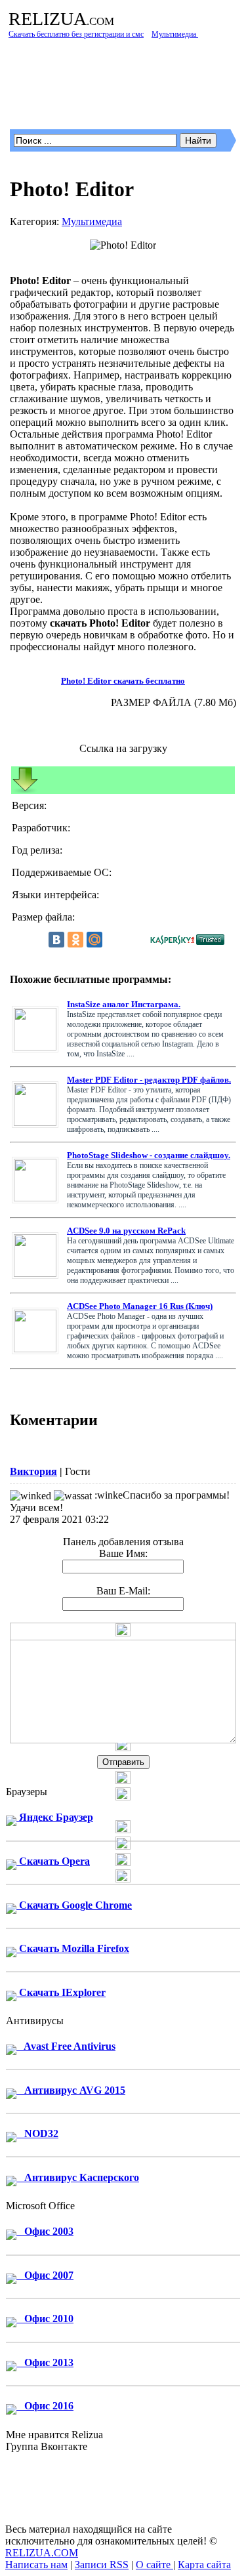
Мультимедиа (92, 221)
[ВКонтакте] (56, 940)
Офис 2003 (45, 2231)
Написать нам (36, 2565)
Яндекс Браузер (55, 1817)
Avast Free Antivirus (66, 2046)
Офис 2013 (45, 2362)
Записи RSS (102, 2565)
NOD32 (37, 2133)
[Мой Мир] (94, 940)
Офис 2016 (45, 2406)
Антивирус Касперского (78, 2177)
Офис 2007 (45, 2275)
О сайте (154, 2565)
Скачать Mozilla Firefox (73, 1948)
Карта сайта (204, 2565)
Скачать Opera (53, 1861)
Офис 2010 (45, 2318)
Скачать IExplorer (61, 1992)
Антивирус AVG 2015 (71, 2090)
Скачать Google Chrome (74, 1905)
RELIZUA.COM (42, 2553)
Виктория (33, 1471)
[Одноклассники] (75, 940)
